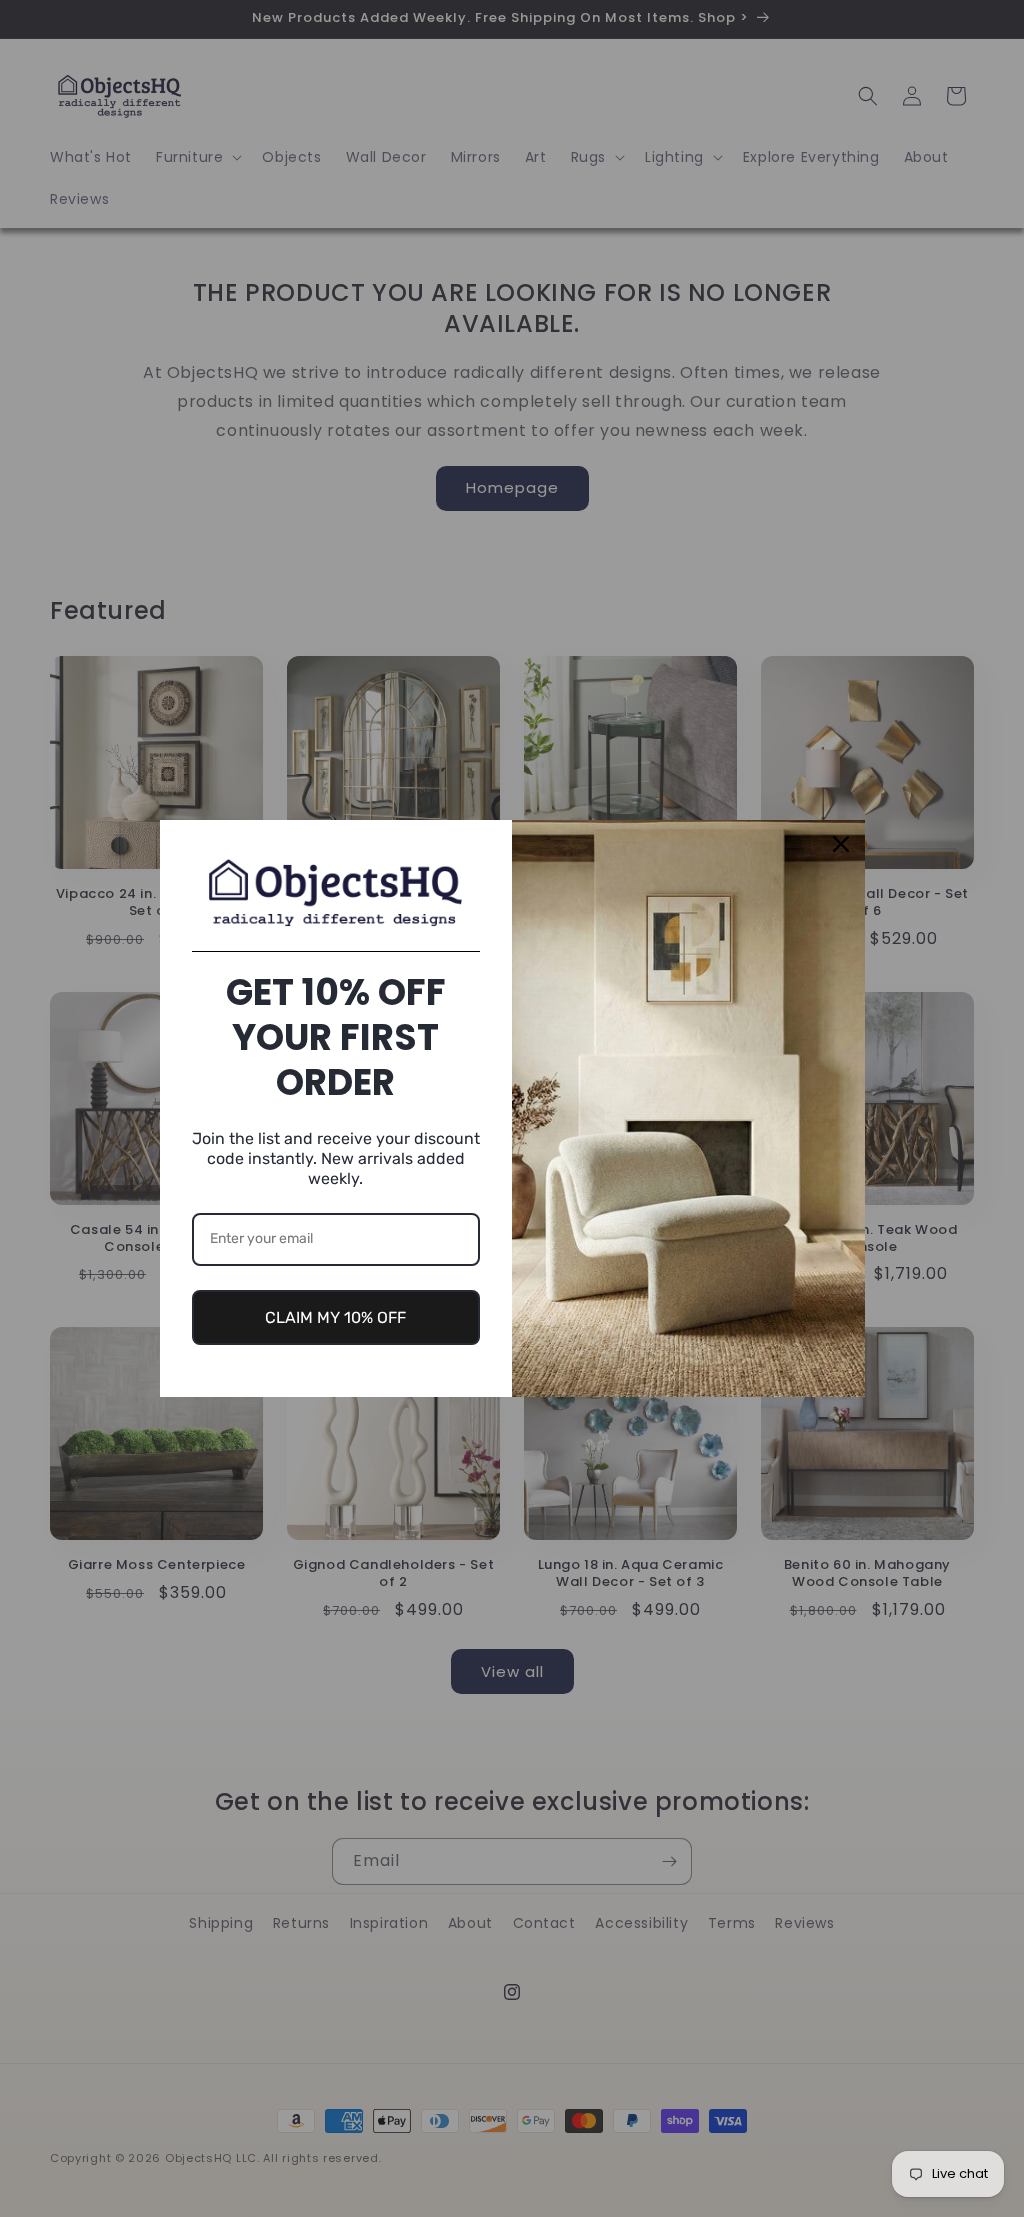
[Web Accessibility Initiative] (8, 2169)
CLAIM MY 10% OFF (335, 1317)
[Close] (841, 844)
